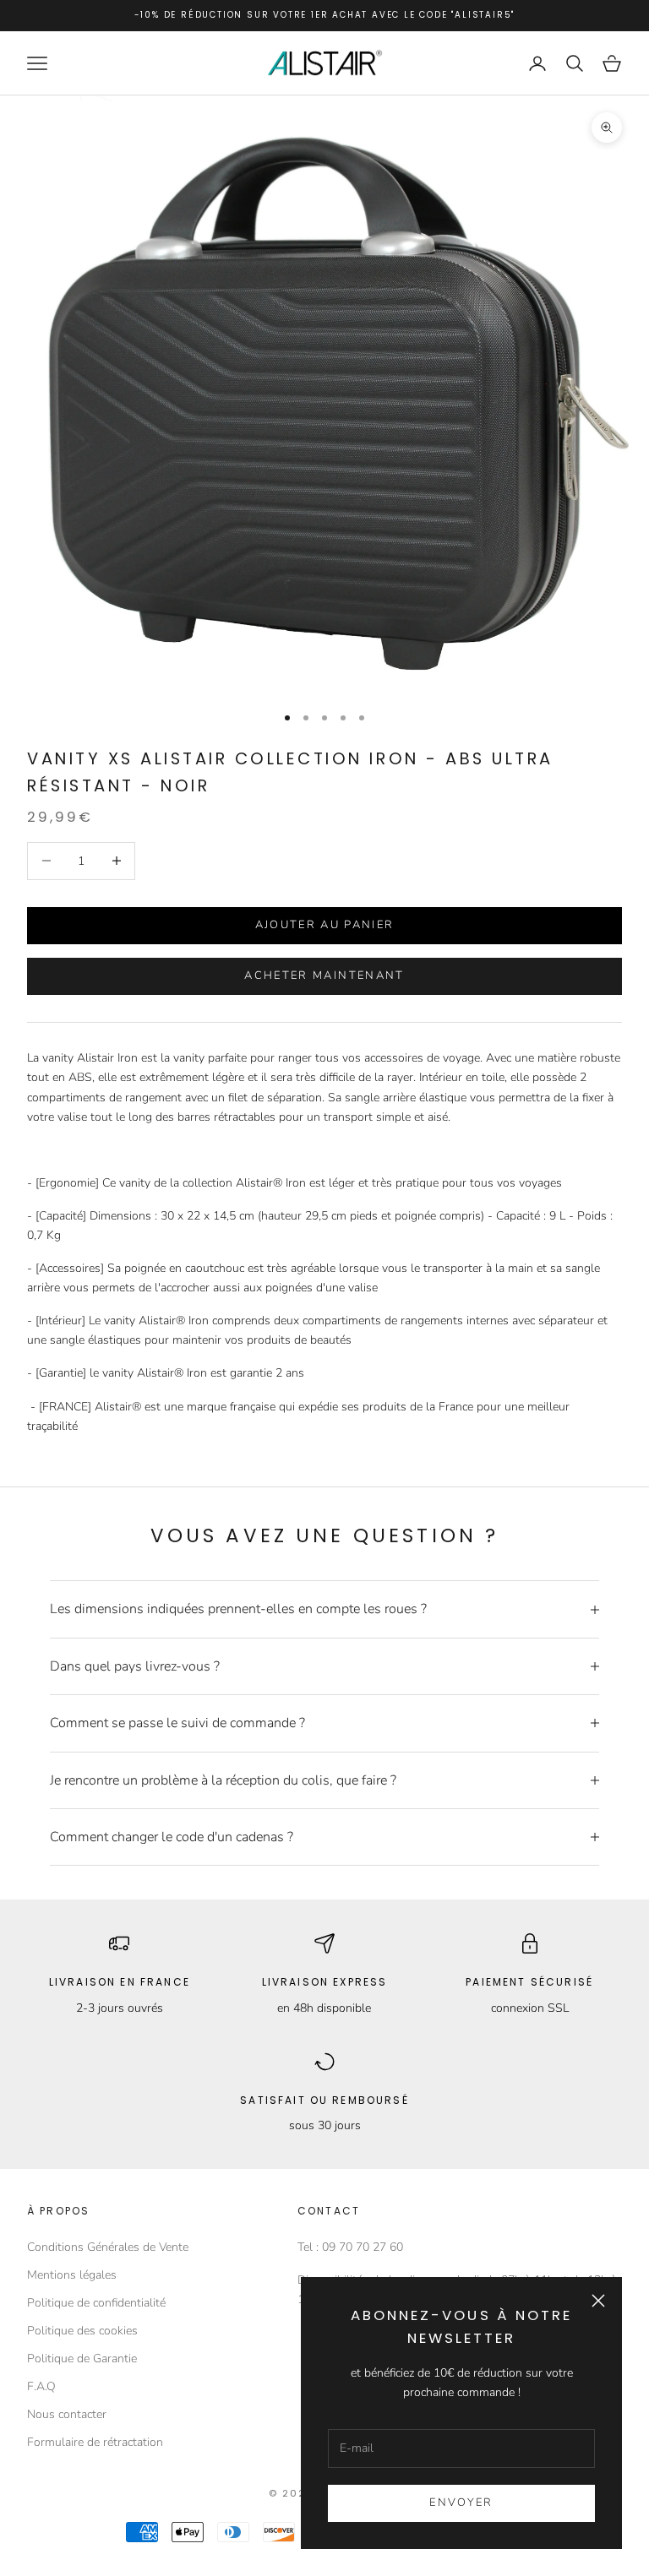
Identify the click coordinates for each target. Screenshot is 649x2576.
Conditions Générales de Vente (108, 2247)
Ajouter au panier (325, 925)
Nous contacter (67, 2414)
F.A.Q (41, 2386)
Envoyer (461, 2503)
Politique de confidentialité (96, 2303)
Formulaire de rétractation (95, 2442)
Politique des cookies (82, 2331)
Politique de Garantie (82, 2359)
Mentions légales (72, 2275)
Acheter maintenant (324, 976)
